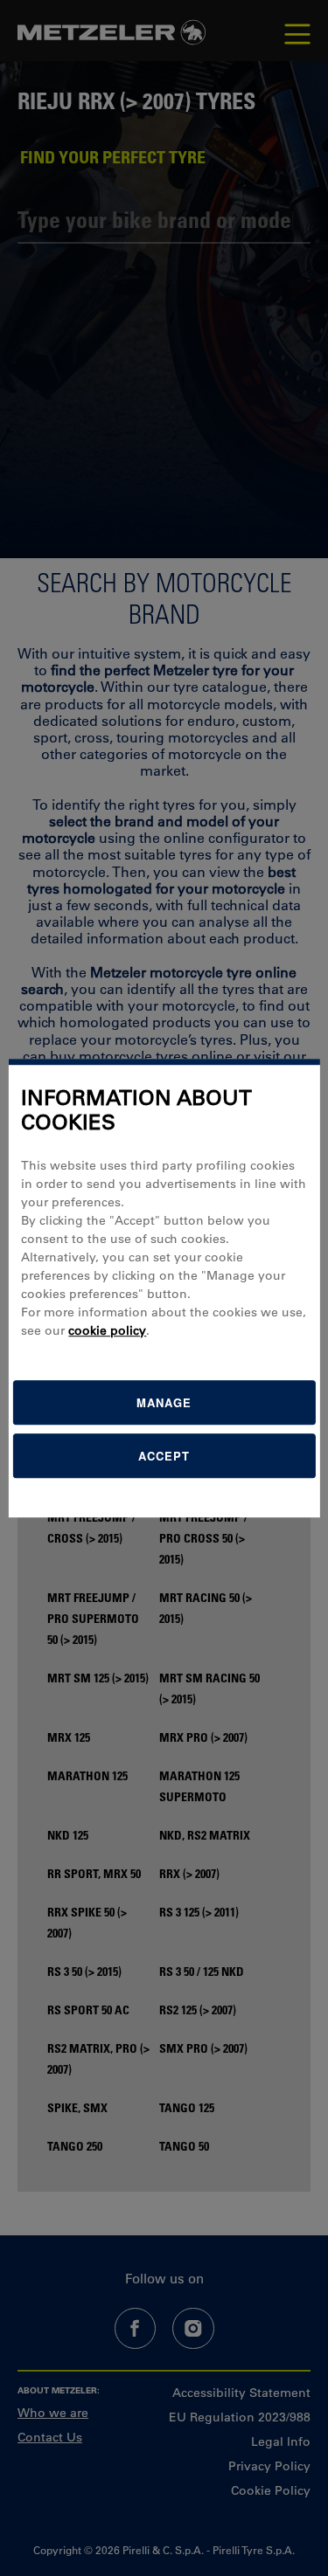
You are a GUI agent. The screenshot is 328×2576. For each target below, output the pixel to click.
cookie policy (107, 1330)
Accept (164, 1456)
